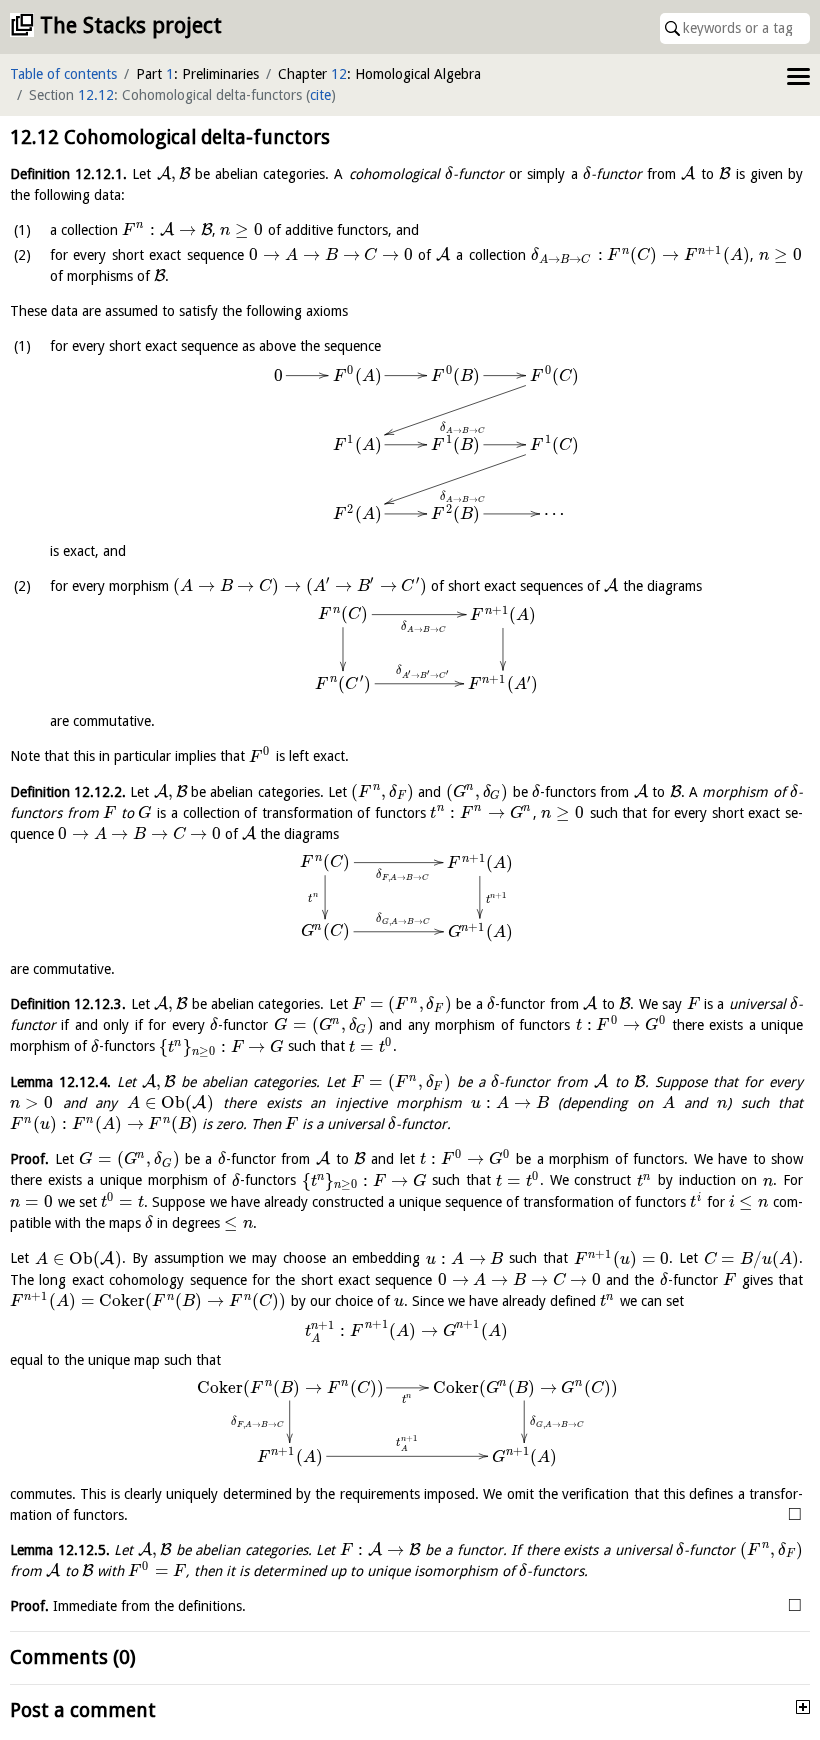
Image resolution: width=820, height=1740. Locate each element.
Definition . (68, 174)
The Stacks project (131, 25)
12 (339, 74)
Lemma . (60, 1082)
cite (320, 95)
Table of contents (63, 74)
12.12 (96, 95)
